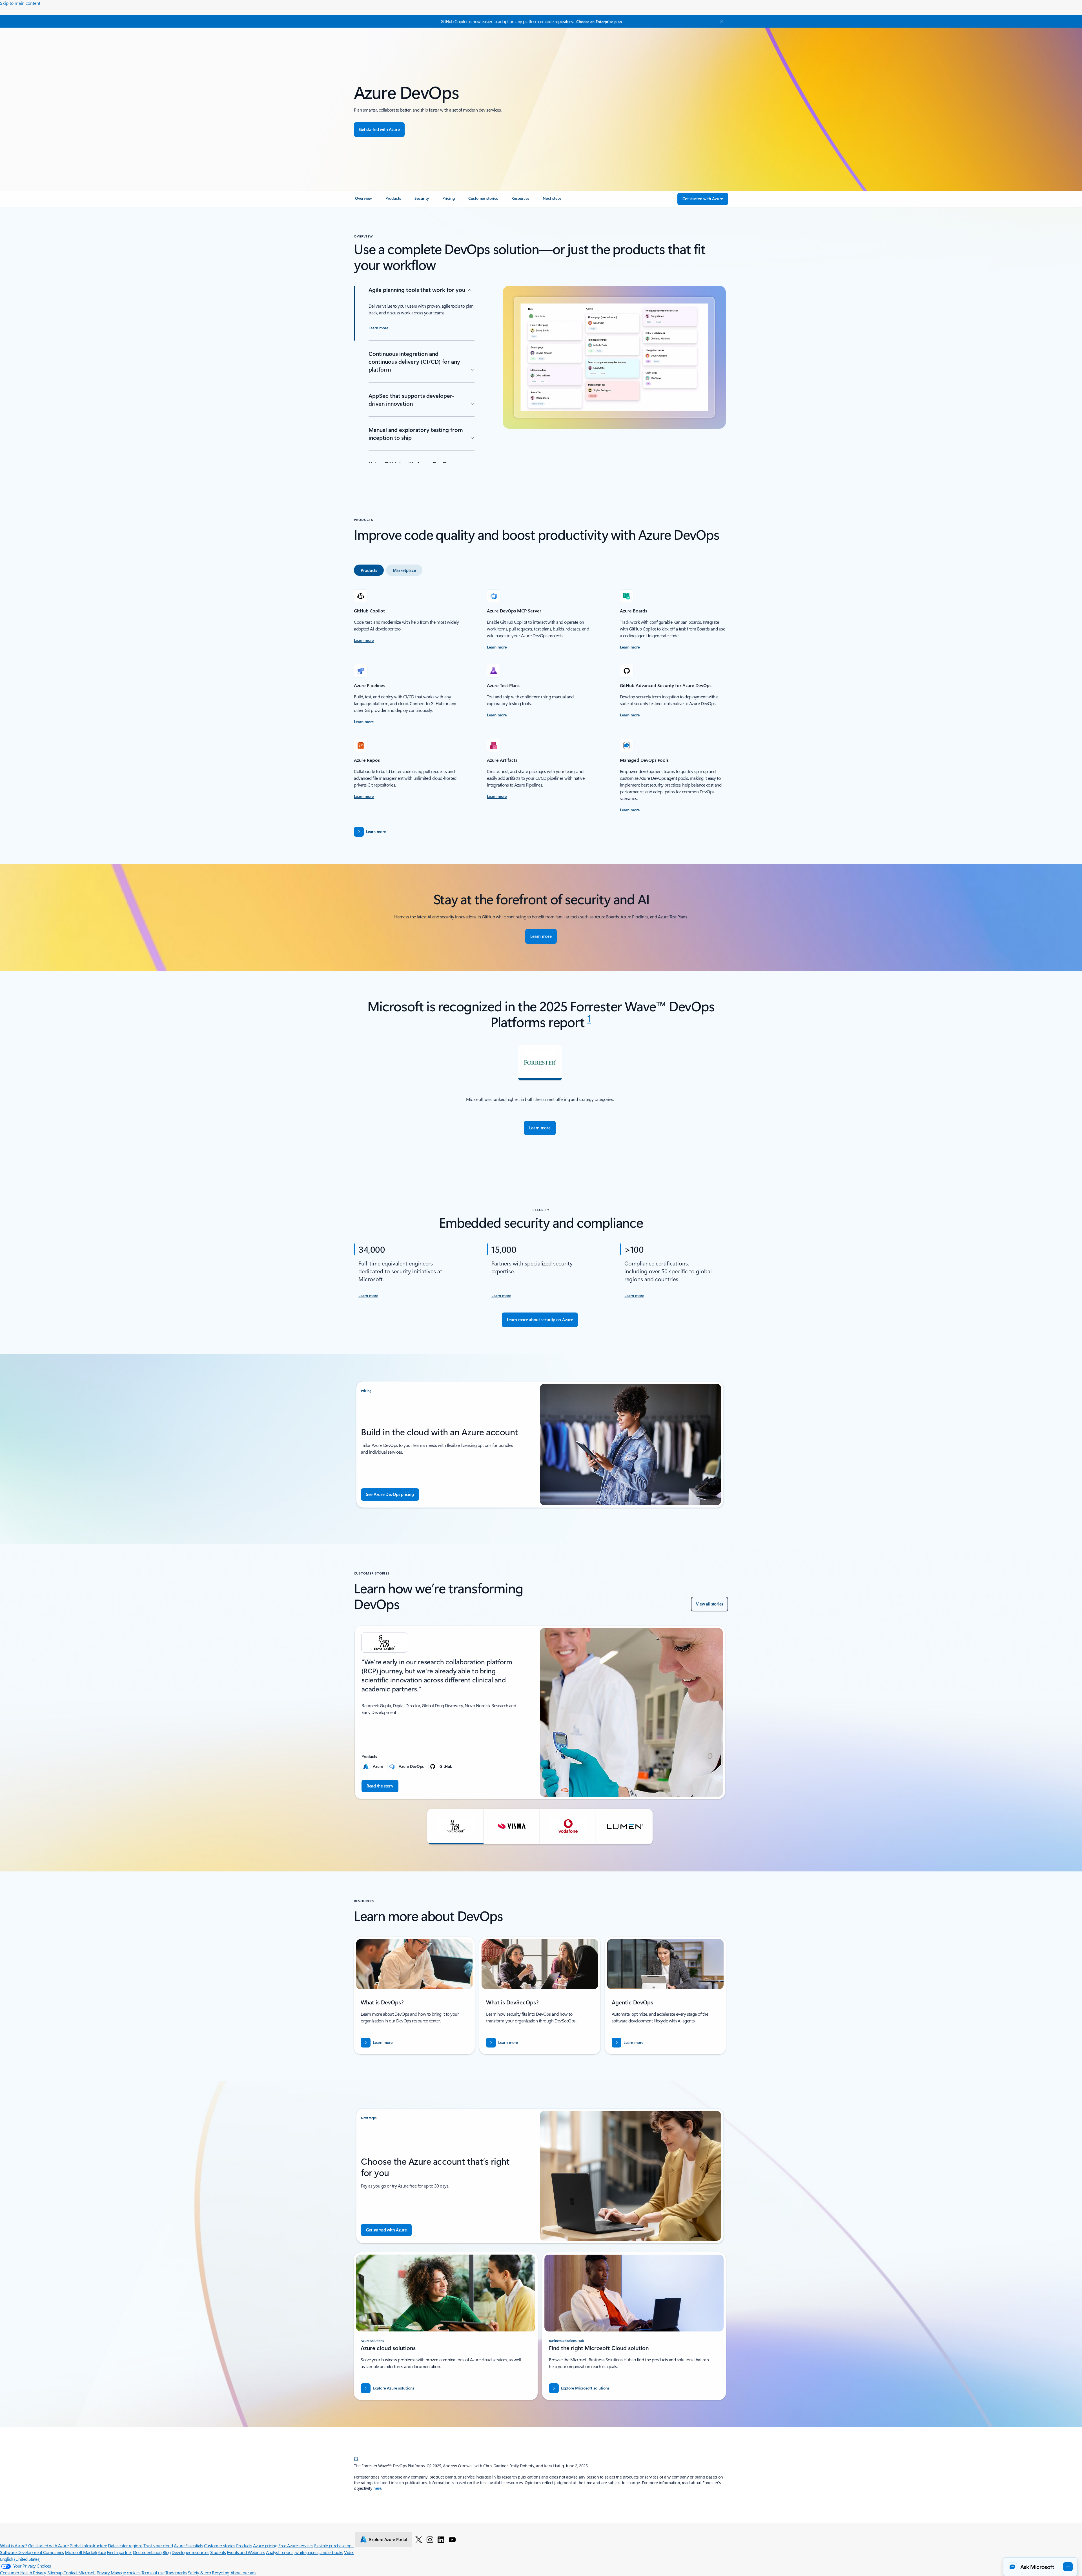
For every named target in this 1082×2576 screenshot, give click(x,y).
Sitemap (55, 2572)
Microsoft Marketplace (85, 2552)
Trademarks (176, 2572)
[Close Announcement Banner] (720, 21)
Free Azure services (296, 2545)
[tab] (369, 570)
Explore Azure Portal (388, 2539)
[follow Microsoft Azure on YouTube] (452, 2539)
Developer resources (190, 2552)
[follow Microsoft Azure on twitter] (419, 2539)
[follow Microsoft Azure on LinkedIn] (441, 2539)
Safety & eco (199, 2572)
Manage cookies (126, 2572)
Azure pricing (265, 2545)
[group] (540, 1712)
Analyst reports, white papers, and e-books (305, 2552)
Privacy (104, 2572)
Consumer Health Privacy (23, 2572)
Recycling (221, 2572)
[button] (455, 1827)
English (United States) (20, 2559)
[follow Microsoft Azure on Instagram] (430, 2539)
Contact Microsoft (80, 2572)
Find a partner (119, 2552)
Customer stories (219, 2545)
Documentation (147, 2552)
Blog (167, 2552)
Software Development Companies (32, 2552)
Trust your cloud (158, 2545)
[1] (356, 2458)
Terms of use (153, 2572)
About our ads (243, 2572)
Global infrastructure (88, 2545)
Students (218, 2552)
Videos (350, 2552)
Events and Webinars (246, 2552)
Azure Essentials (188, 2545)
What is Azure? (14, 2545)
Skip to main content (20, 3)
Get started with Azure (48, 2545)
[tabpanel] (540, 701)
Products (244, 2545)
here (377, 2488)
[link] (363, 201)
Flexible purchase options (337, 2545)
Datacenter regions (125, 2545)
